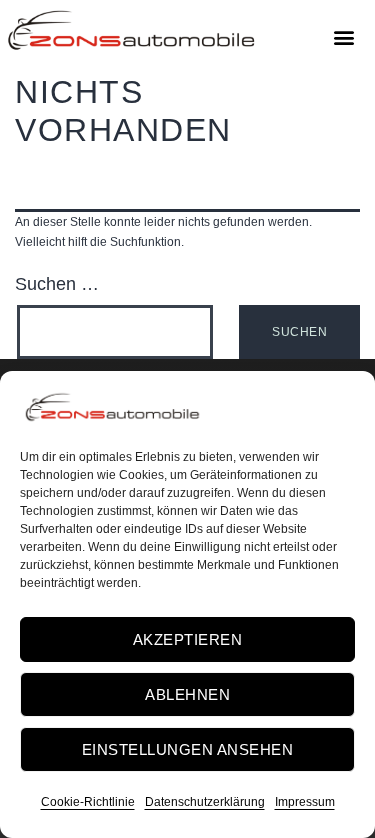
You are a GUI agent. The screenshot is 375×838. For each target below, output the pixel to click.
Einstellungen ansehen (188, 749)
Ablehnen (187, 694)
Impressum (305, 802)
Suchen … (57, 284)
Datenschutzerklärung (205, 802)
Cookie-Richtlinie (88, 802)
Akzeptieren (188, 639)
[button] (343, 36)
